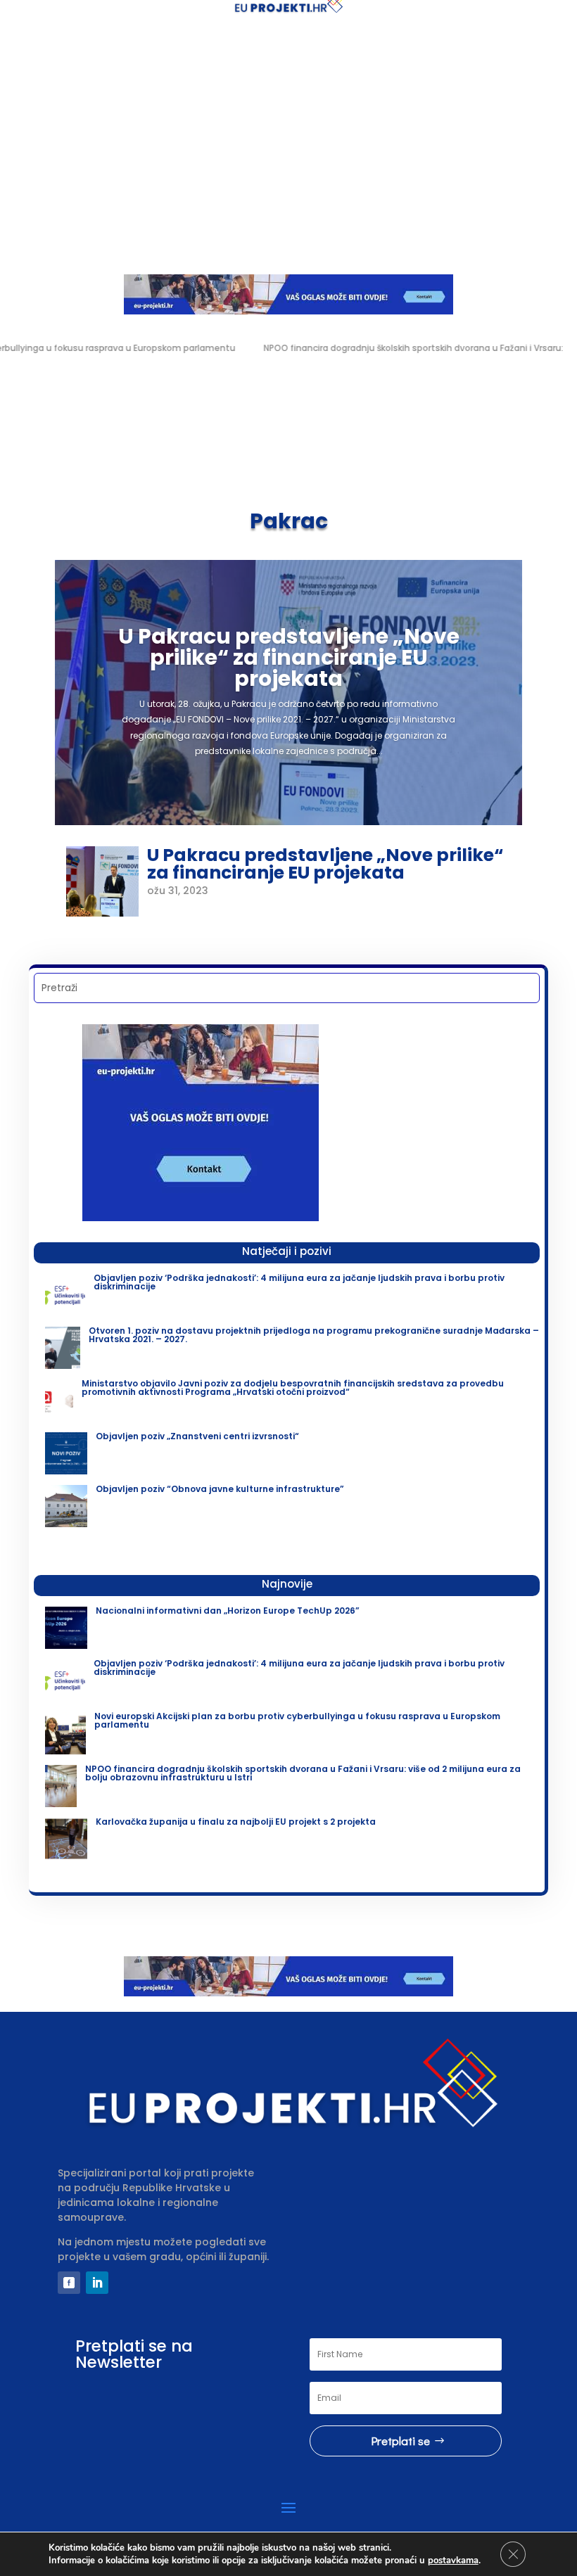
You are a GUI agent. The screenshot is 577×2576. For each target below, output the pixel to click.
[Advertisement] (288, 142)
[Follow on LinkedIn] (97, 2283)
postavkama (453, 2561)
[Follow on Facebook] (69, 2283)
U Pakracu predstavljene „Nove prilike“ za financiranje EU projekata (289, 657)
